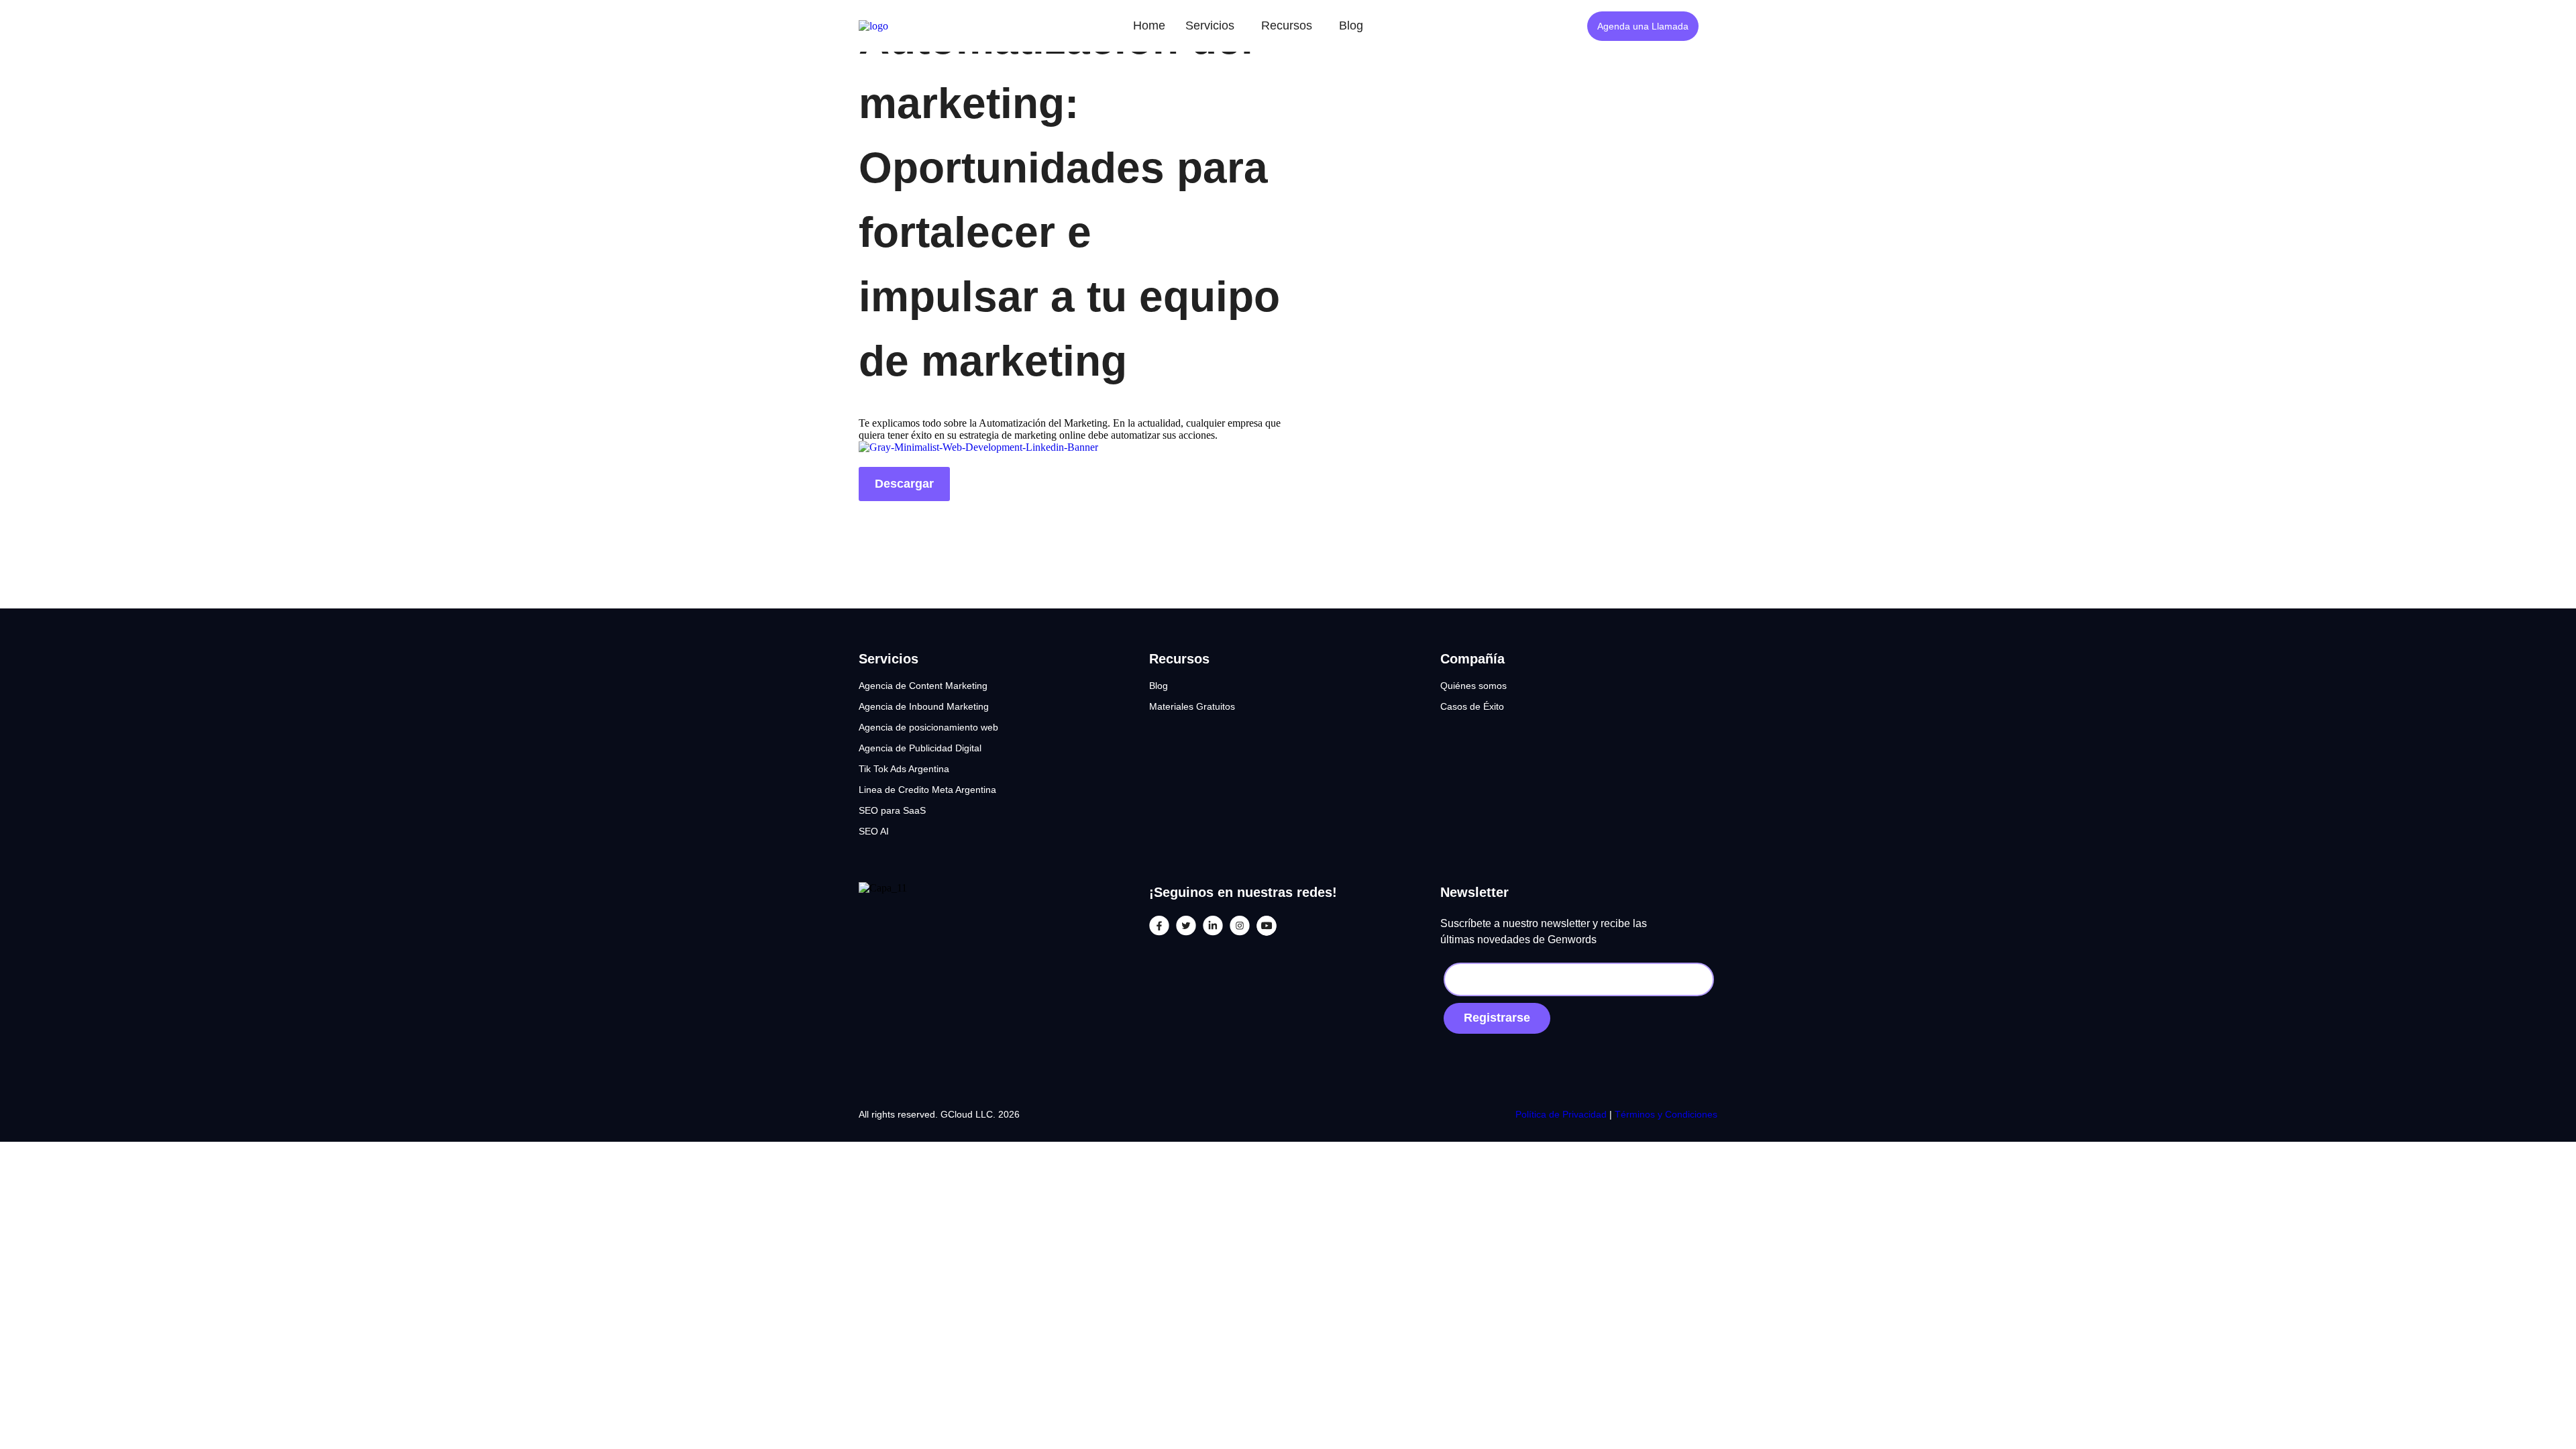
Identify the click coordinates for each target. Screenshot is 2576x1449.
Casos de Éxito (1472, 706)
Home (1149, 25)
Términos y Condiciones (1666, 1114)
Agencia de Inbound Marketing (924, 706)
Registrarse (1497, 1018)
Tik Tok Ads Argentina (904, 769)
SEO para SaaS (892, 810)
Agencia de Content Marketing (923, 686)
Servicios (1210, 25)
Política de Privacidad (1562, 1114)
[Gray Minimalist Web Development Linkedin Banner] (978, 447)
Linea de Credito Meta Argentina (927, 790)
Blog (1351, 25)
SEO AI (874, 831)
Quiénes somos (1473, 686)
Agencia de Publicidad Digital (920, 748)
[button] (1213, 26)
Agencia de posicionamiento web (928, 727)
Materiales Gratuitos (1192, 706)
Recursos (1287, 25)
